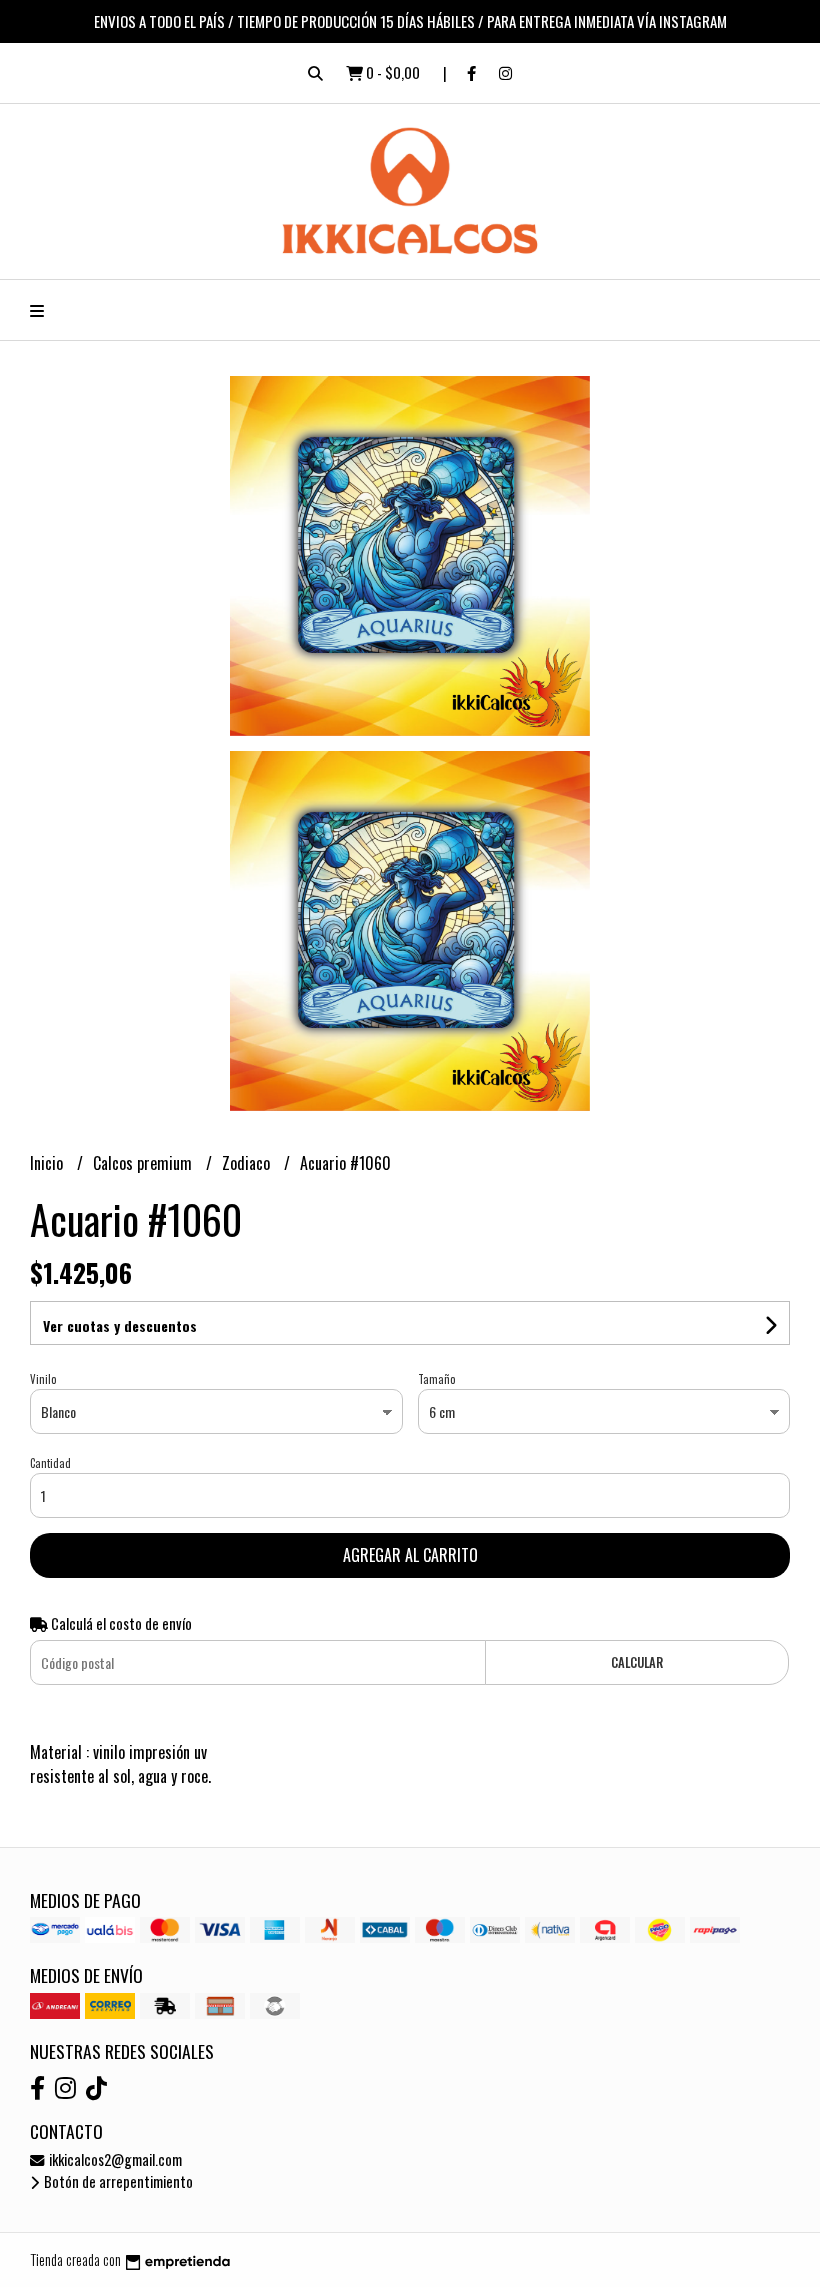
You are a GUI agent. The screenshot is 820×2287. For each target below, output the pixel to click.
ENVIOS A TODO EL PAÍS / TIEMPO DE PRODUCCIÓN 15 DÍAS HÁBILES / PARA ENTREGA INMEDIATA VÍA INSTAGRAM (410, 21)
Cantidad (50, 1463)
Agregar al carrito (410, 1555)
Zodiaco (248, 1163)
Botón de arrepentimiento (117, 2181)
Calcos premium (144, 1163)
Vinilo (43, 1379)
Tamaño (436, 1379)
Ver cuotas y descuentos (120, 1325)
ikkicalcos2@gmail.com (114, 2159)
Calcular (637, 1662)
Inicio (48, 1163)
